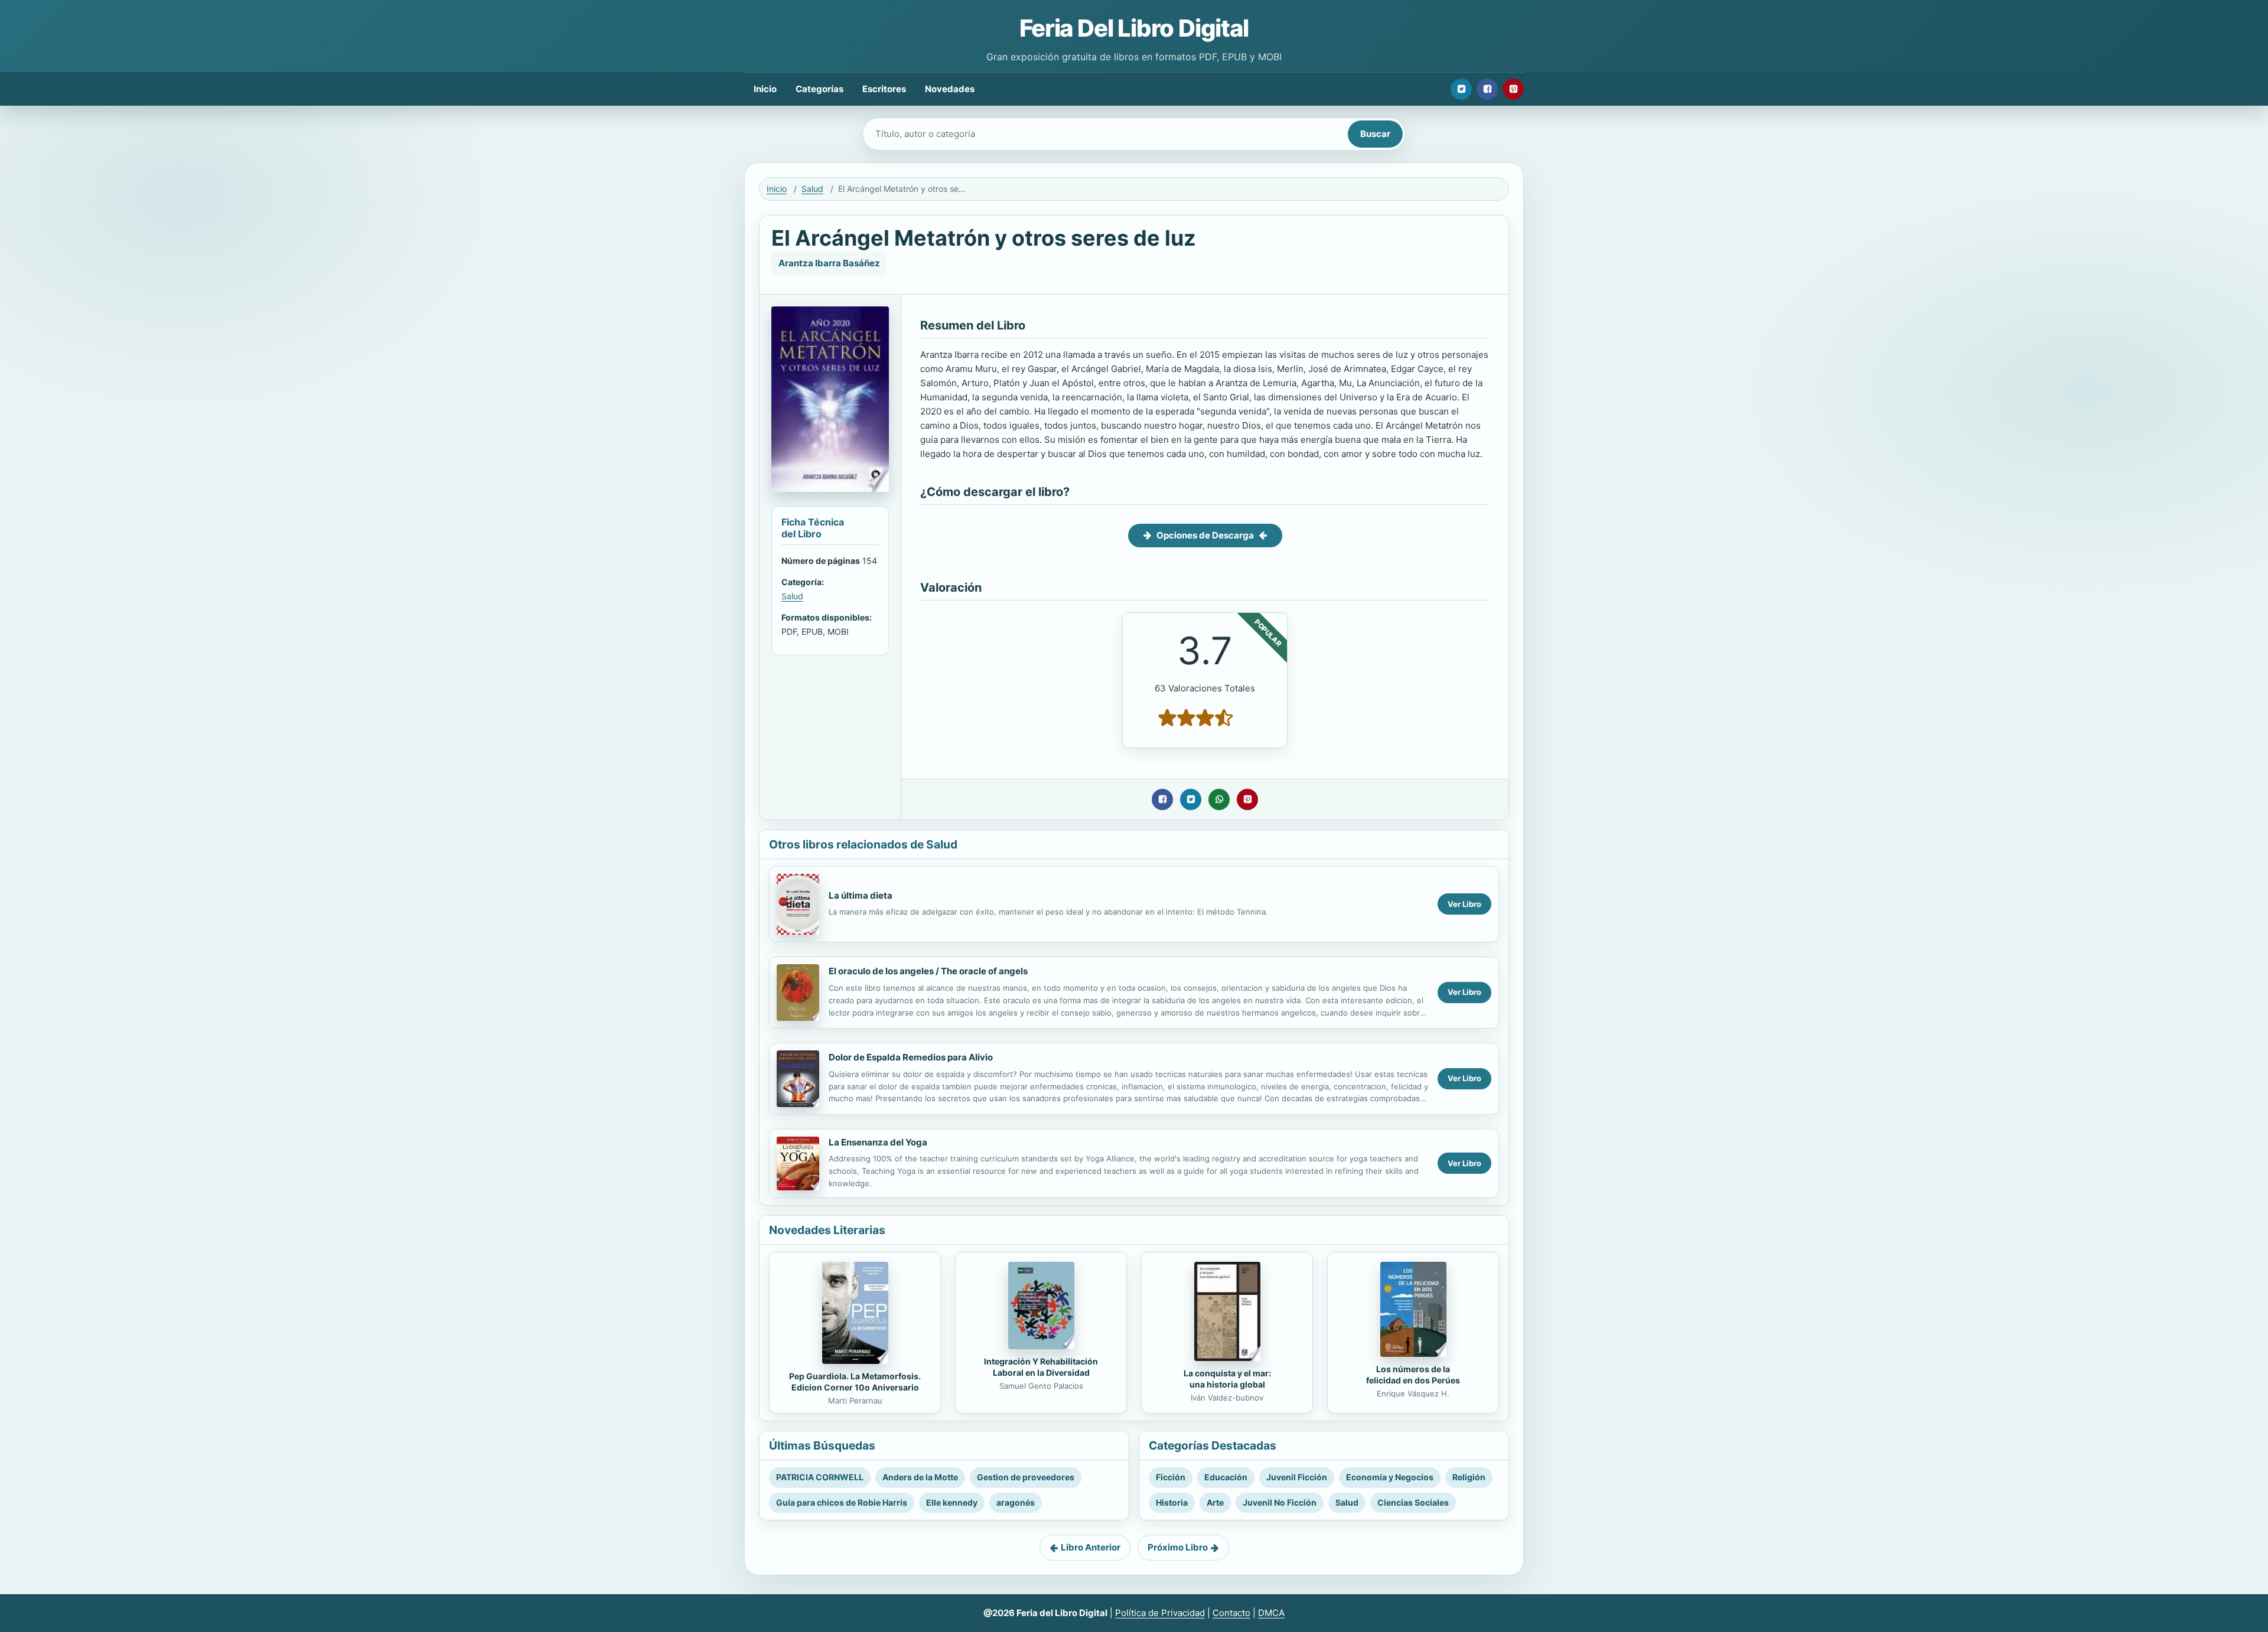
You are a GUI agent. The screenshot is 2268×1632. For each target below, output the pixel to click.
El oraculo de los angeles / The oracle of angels (928, 971)
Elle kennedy (952, 1502)
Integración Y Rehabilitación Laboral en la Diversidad (1041, 1367)
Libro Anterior (1091, 1547)
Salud (812, 189)
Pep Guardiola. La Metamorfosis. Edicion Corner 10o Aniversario (855, 1382)
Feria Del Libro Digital (1134, 28)
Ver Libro (1464, 904)
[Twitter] (1461, 89)
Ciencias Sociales (1413, 1502)
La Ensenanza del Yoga (878, 1142)
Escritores (884, 89)
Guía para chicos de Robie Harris (842, 1502)
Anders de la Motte (920, 1477)
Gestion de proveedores (1026, 1477)
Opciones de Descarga (1205, 535)
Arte (1215, 1502)
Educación (1226, 1477)
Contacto (1231, 1613)
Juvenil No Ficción (1280, 1502)
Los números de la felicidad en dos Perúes (1413, 1375)
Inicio (765, 89)
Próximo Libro (1178, 1547)
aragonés (1016, 1502)
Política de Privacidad (1160, 1613)
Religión (1469, 1477)
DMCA (1271, 1613)
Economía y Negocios (1390, 1477)
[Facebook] (1487, 89)
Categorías (819, 89)
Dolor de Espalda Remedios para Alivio (911, 1057)
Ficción (1171, 1477)
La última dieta (861, 895)
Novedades (950, 89)
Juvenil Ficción (1297, 1477)
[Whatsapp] (1219, 799)
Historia (1172, 1502)
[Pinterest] (1513, 89)
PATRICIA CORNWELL (820, 1477)
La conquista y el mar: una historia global (1227, 1379)
